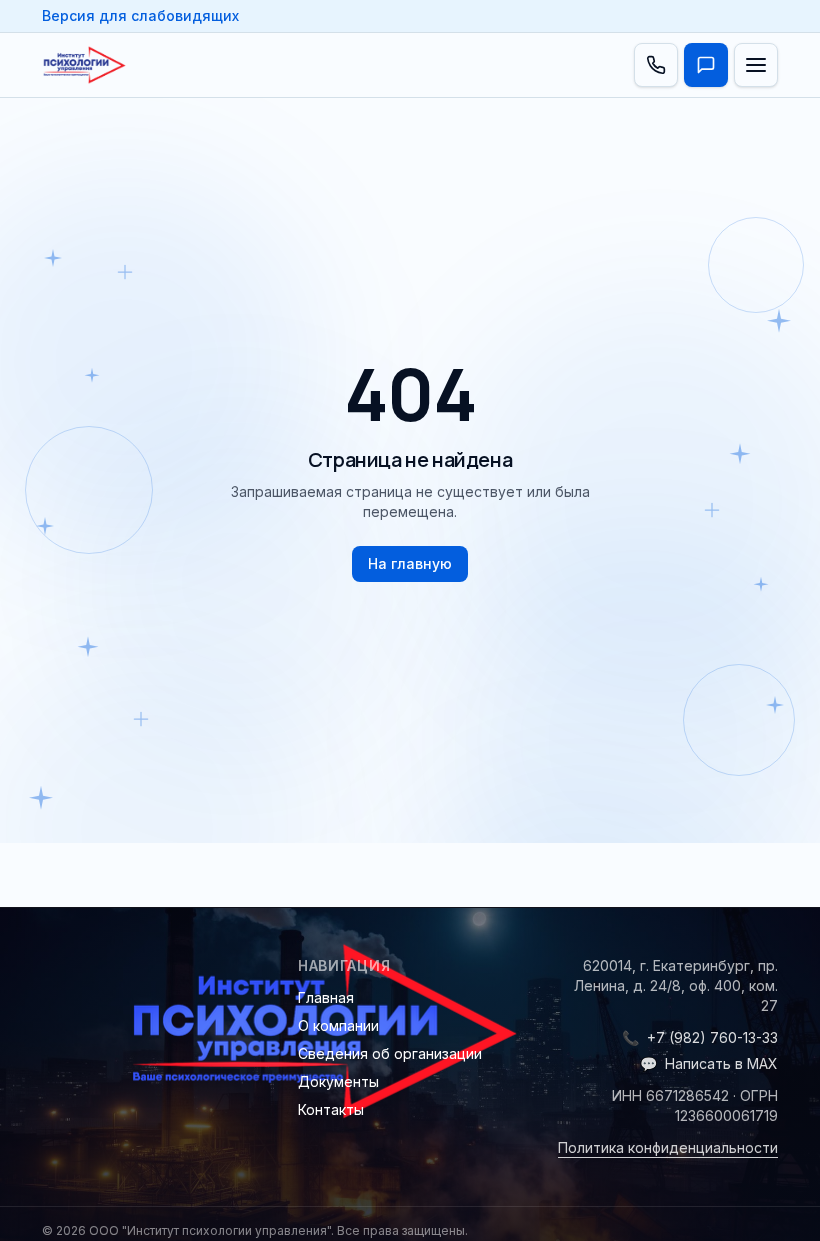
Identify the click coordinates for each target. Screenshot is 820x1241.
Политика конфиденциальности (668, 1147)
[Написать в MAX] (706, 65)
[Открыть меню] (756, 65)
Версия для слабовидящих (140, 15)
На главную (410, 563)
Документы (338, 1081)
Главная (326, 997)
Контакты (331, 1109)
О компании (338, 1025)
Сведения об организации (390, 1053)
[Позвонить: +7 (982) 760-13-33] (656, 65)
